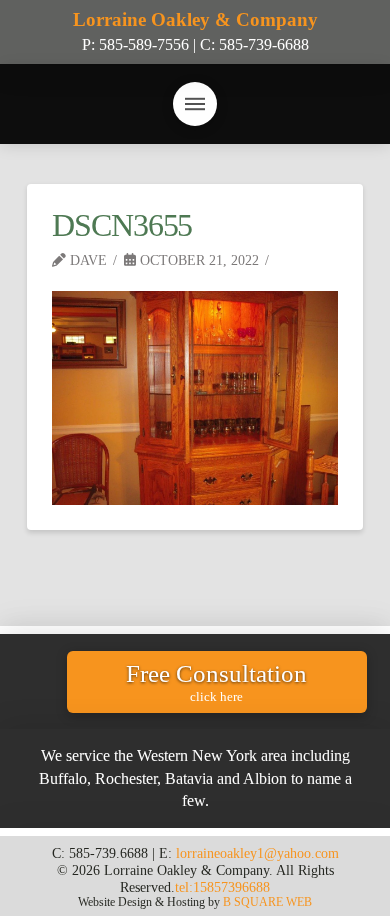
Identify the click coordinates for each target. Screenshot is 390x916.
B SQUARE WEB (267, 902)
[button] (195, 104)
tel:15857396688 (222, 887)
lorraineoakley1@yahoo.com (257, 853)
